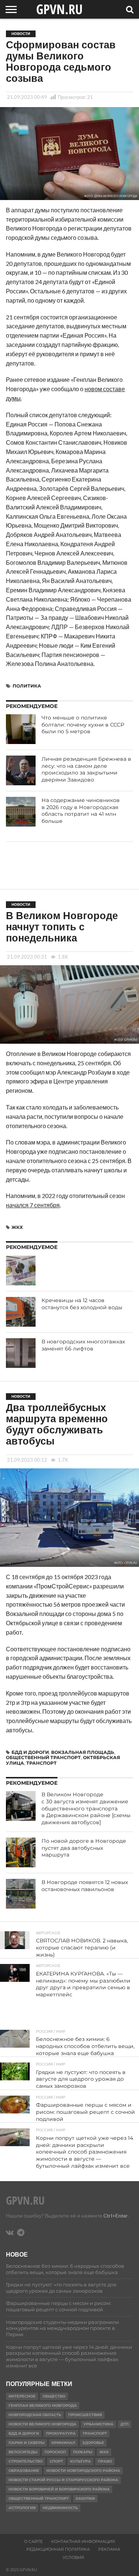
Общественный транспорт (43, 1757)
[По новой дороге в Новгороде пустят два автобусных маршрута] (21, 1852)
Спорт (56, 2461)
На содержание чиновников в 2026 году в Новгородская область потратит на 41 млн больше (81, 811)
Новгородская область (35, 2415)
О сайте (33, 2541)
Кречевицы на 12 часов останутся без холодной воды (82, 1304)
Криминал (63, 2443)
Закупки (85, 2498)
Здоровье (93, 2443)
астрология (22, 2508)
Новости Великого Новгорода (42, 2424)
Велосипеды (23, 2452)
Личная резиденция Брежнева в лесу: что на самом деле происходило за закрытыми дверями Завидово (86, 769)
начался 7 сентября (33, 1205)
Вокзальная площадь (83, 1752)
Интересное (22, 2396)
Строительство (26, 2461)
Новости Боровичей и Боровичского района (59, 2489)
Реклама (109, 2549)
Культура (80, 2461)
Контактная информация (83, 2541)
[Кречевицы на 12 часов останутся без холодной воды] (21, 1312)
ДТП (125, 2424)
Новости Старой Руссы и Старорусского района (63, 2480)
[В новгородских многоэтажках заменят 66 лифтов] (21, 1353)
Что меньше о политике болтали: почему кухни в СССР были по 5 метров (83, 724)
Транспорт (42, 1763)
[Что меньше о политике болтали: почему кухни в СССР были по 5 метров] (21, 729)
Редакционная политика (58, 2549)
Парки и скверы (27, 2443)
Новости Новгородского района (83, 2471)
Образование (24, 2471)
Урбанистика (98, 2424)
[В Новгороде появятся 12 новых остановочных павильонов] (21, 1894)
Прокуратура (61, 2433)
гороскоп (55, 2452)
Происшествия (85, 2415)
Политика (27, 686)
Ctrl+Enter (116, 2216)
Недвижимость (60, 2508)
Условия (73, 2557)
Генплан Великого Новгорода (43, 2406)
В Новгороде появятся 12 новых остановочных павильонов (85, 1886)
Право (105, 2461)
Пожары (83, 2452)
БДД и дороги (30, 1752)
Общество (54, 2396)
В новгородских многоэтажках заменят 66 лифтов (83, 1345)
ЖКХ (17, 1227)
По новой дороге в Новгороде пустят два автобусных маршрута (84, 1848)
